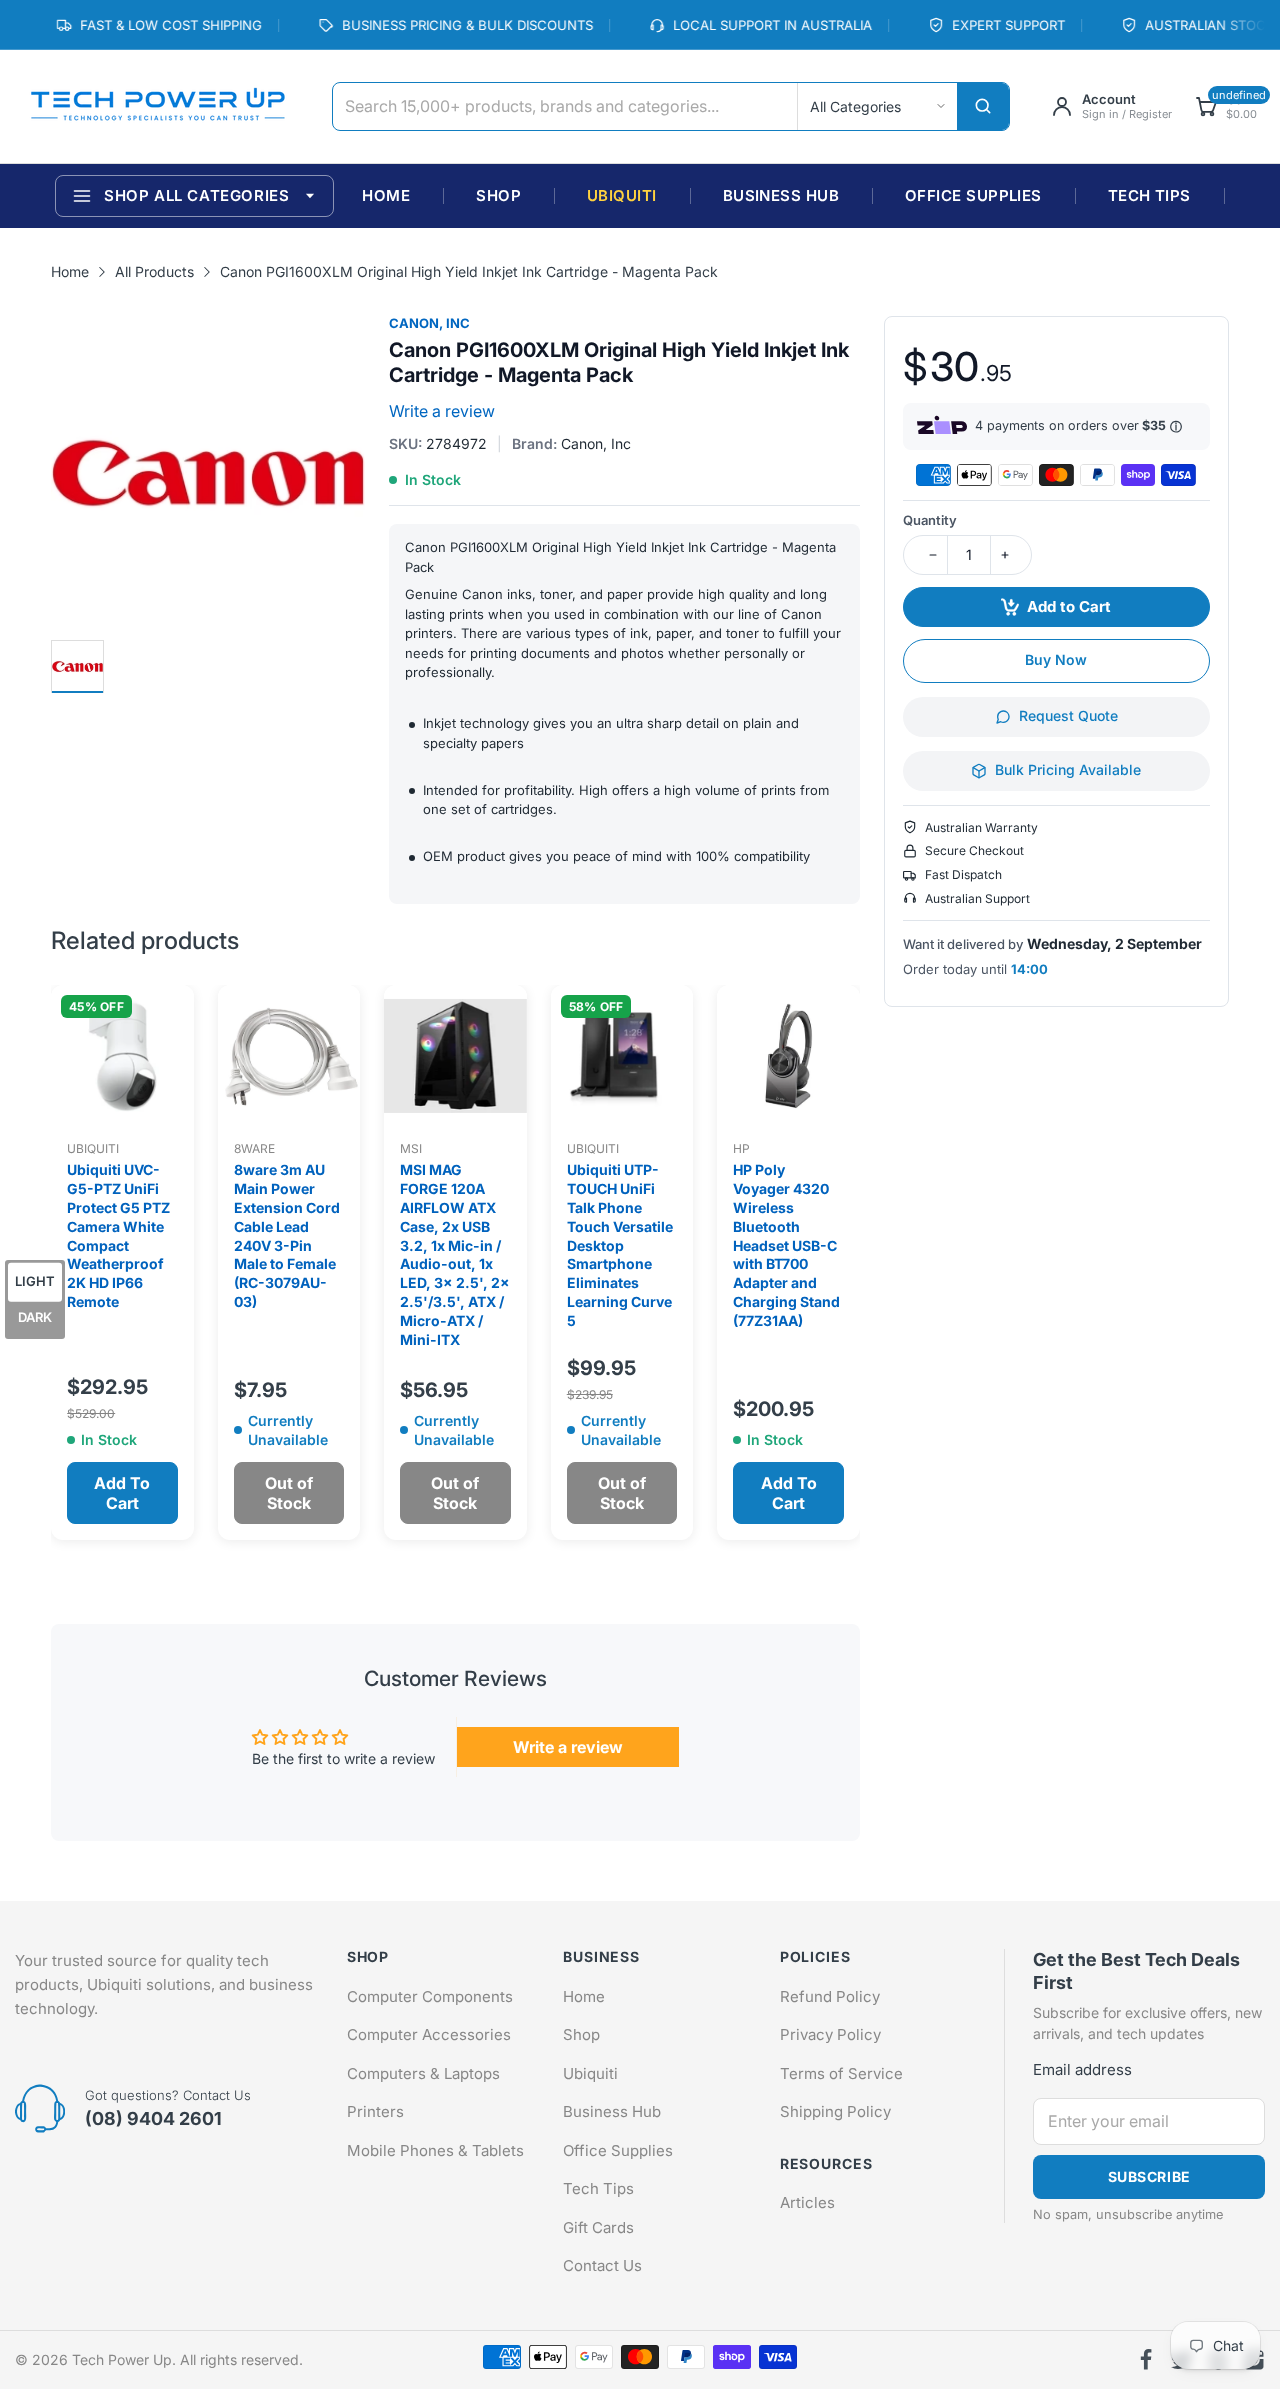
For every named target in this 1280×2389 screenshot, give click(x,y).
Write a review (442, 411)
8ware (254, 1148)
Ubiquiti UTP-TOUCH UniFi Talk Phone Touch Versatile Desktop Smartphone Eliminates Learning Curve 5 (620, 1245)
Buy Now (1056, 659)
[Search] (983, 106)
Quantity (930, 520)
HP (741, 1148)
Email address (1082, 2069)
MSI (411, 1148)
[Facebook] (1146, 2360)
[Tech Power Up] (157, 106)
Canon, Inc (429, 323)
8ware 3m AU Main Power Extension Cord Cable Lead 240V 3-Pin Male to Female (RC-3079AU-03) (287, 1235)
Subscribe (1149, 2176)
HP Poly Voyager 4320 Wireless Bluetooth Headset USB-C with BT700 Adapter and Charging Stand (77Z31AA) (786, 1245)
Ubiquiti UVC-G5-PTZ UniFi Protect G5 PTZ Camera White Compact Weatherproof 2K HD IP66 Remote (118, 1235)
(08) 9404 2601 (153, 2118)
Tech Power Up (122, 2359)
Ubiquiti (93, 1148)
